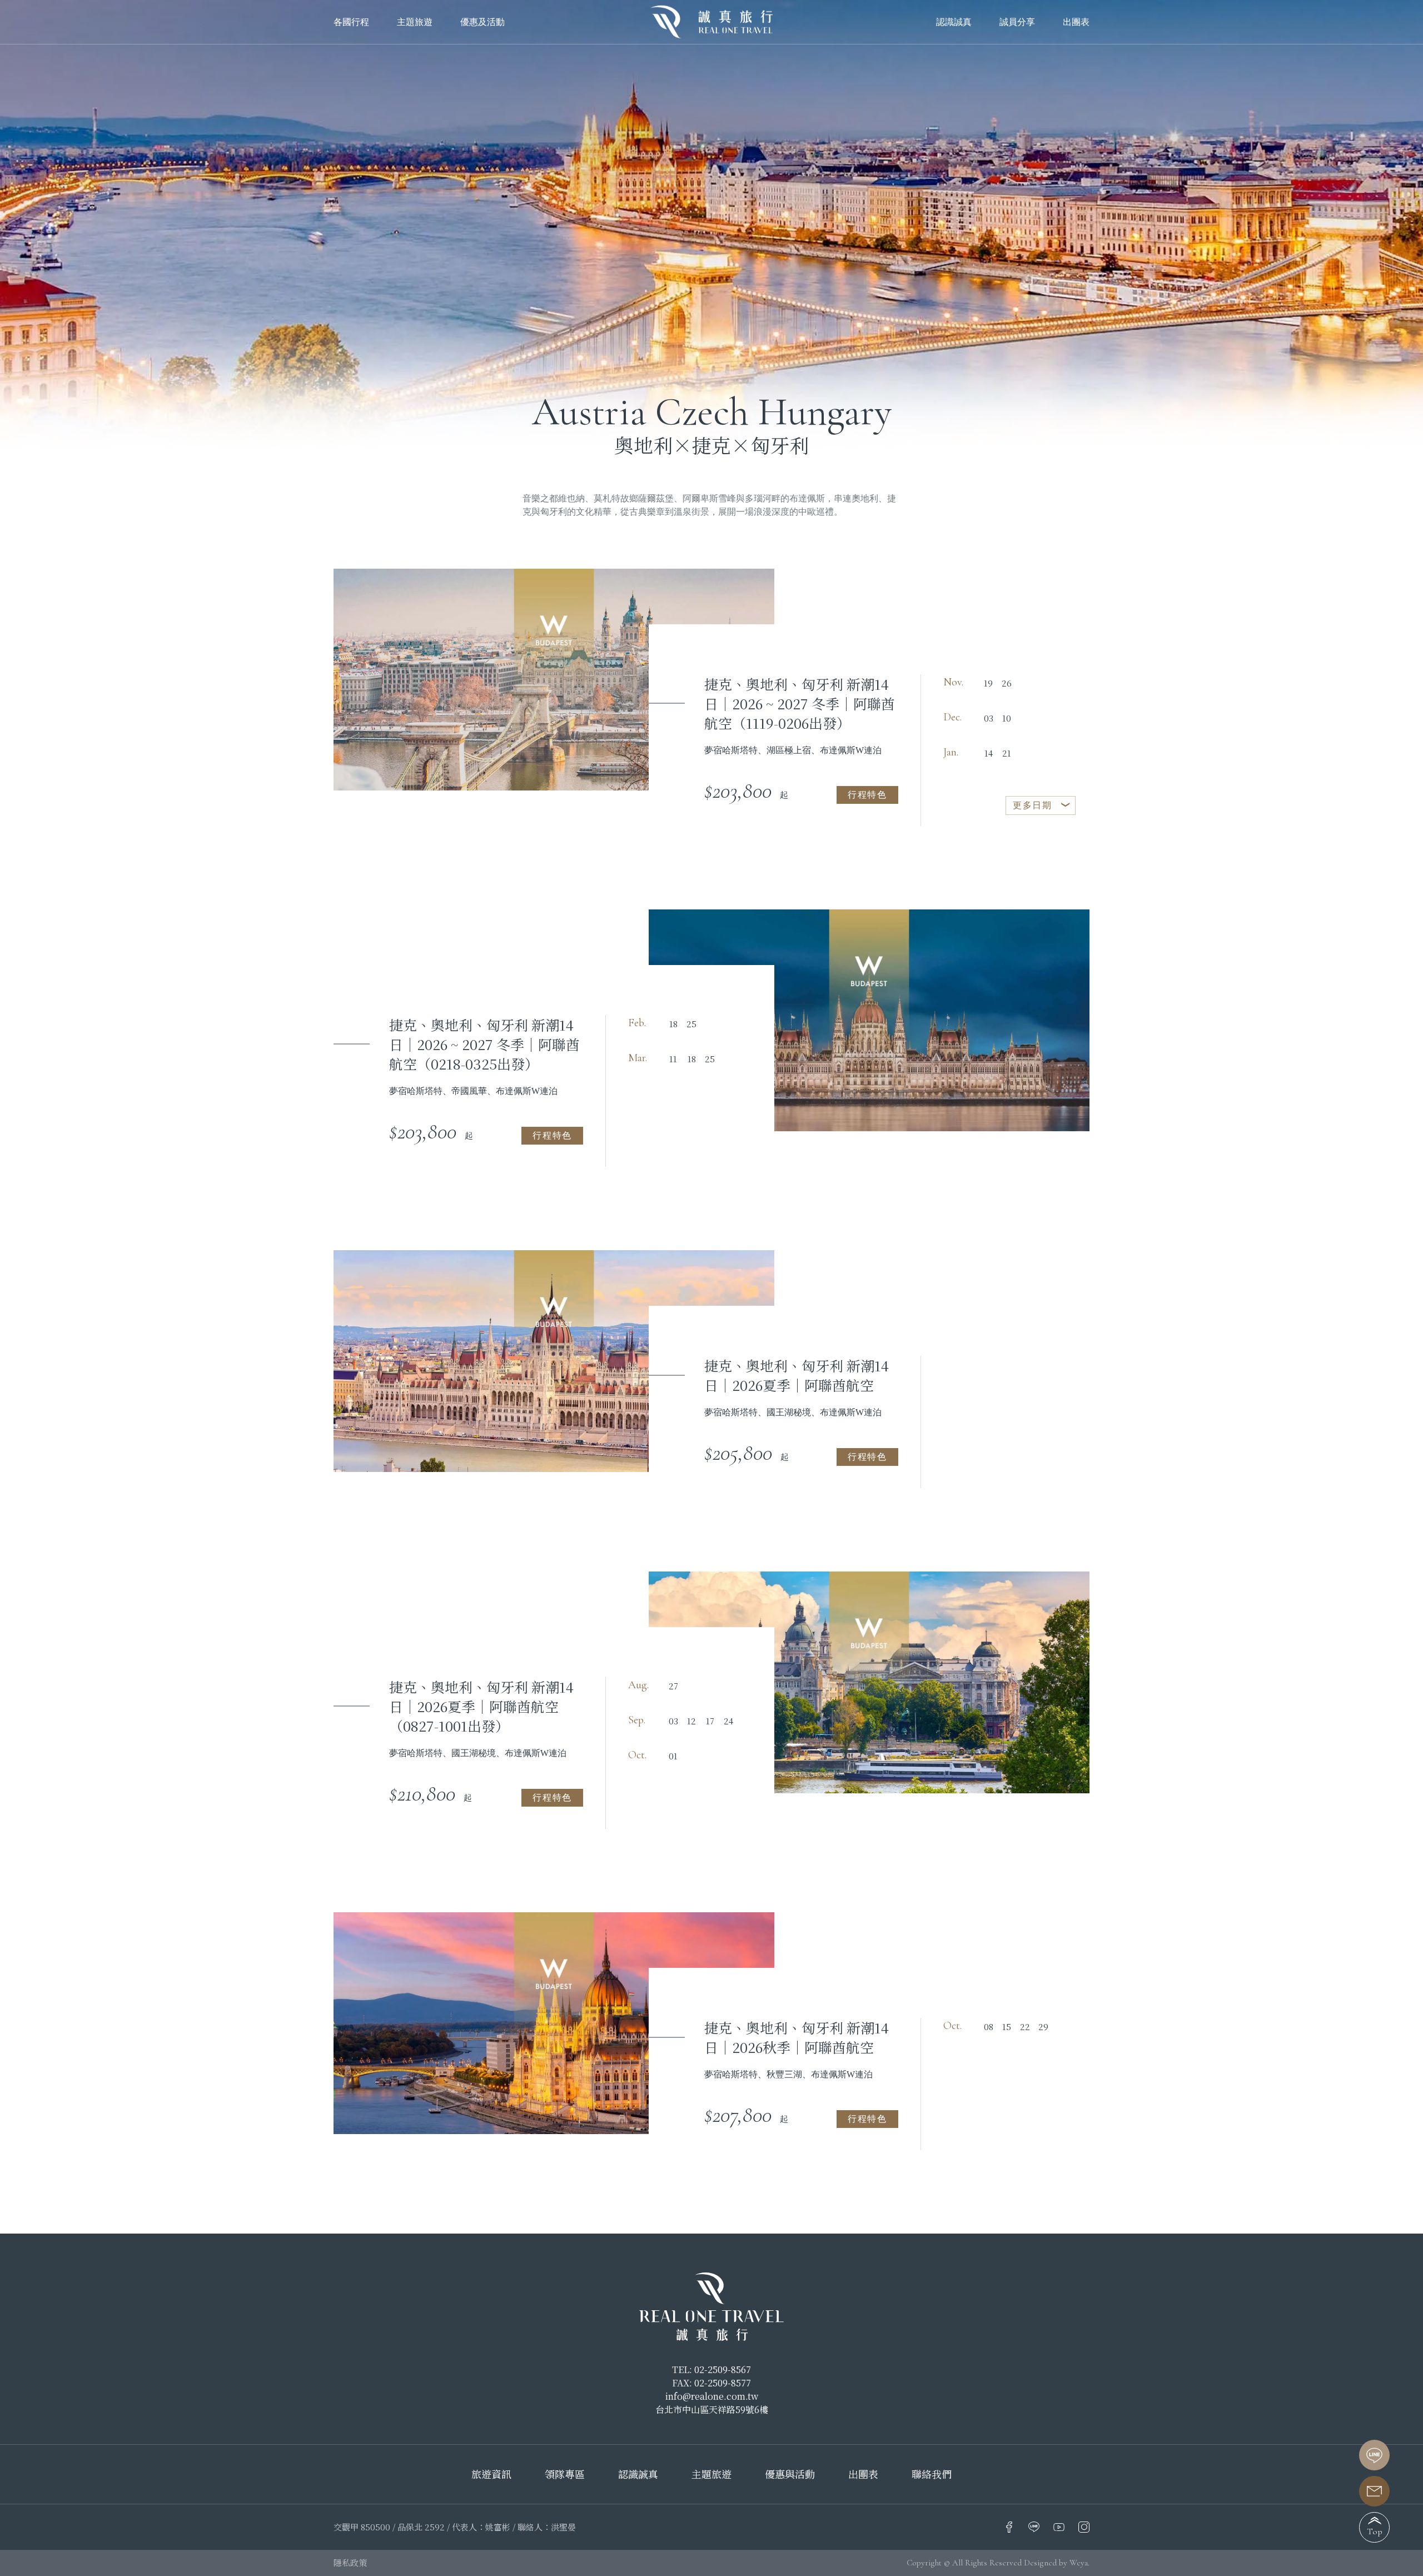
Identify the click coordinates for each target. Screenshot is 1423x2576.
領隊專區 (565, 2474)
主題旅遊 (711, 2474)
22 (1025, 2027)
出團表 (1076, 22)
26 (1007, 683)
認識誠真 (954, 22)
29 (1043, 2027)
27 (673, 1686)
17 (710, 1721)
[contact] (1374, 2491)
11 (673, 1059)
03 (989, 718)
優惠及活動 (482, 22)
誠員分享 (1017, 22)
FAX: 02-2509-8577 (711, 2383)
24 (728, 1721)
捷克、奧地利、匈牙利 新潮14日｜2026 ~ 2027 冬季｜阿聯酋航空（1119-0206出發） (800, 703)
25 (691, 1024)
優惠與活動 (790, 2474)
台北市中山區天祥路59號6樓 (712, 2410)
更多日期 (1032, 805)
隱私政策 (350, 2562)
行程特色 (867, 795)
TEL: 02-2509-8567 (711, 2369)
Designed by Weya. (1057, 2563)
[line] (1374, 2455)
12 (691, 1721)
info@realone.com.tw (712, 2396)
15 (1007, 2027)
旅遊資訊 (491, 2474)
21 (1007, 753)
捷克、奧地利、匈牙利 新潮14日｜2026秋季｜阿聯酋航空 (797, 2037)
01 (673, 1756)
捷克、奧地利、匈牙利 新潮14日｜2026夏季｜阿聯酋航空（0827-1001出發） (481, 1706)
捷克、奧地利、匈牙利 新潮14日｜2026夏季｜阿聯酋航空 (797, 1375)
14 (989, 753)
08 (989, 2027)
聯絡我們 (932, 2474)
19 (988, 683)
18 (673, 1024)
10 (1007, 718)
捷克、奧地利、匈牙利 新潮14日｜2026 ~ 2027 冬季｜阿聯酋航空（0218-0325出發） (484, 1044)
